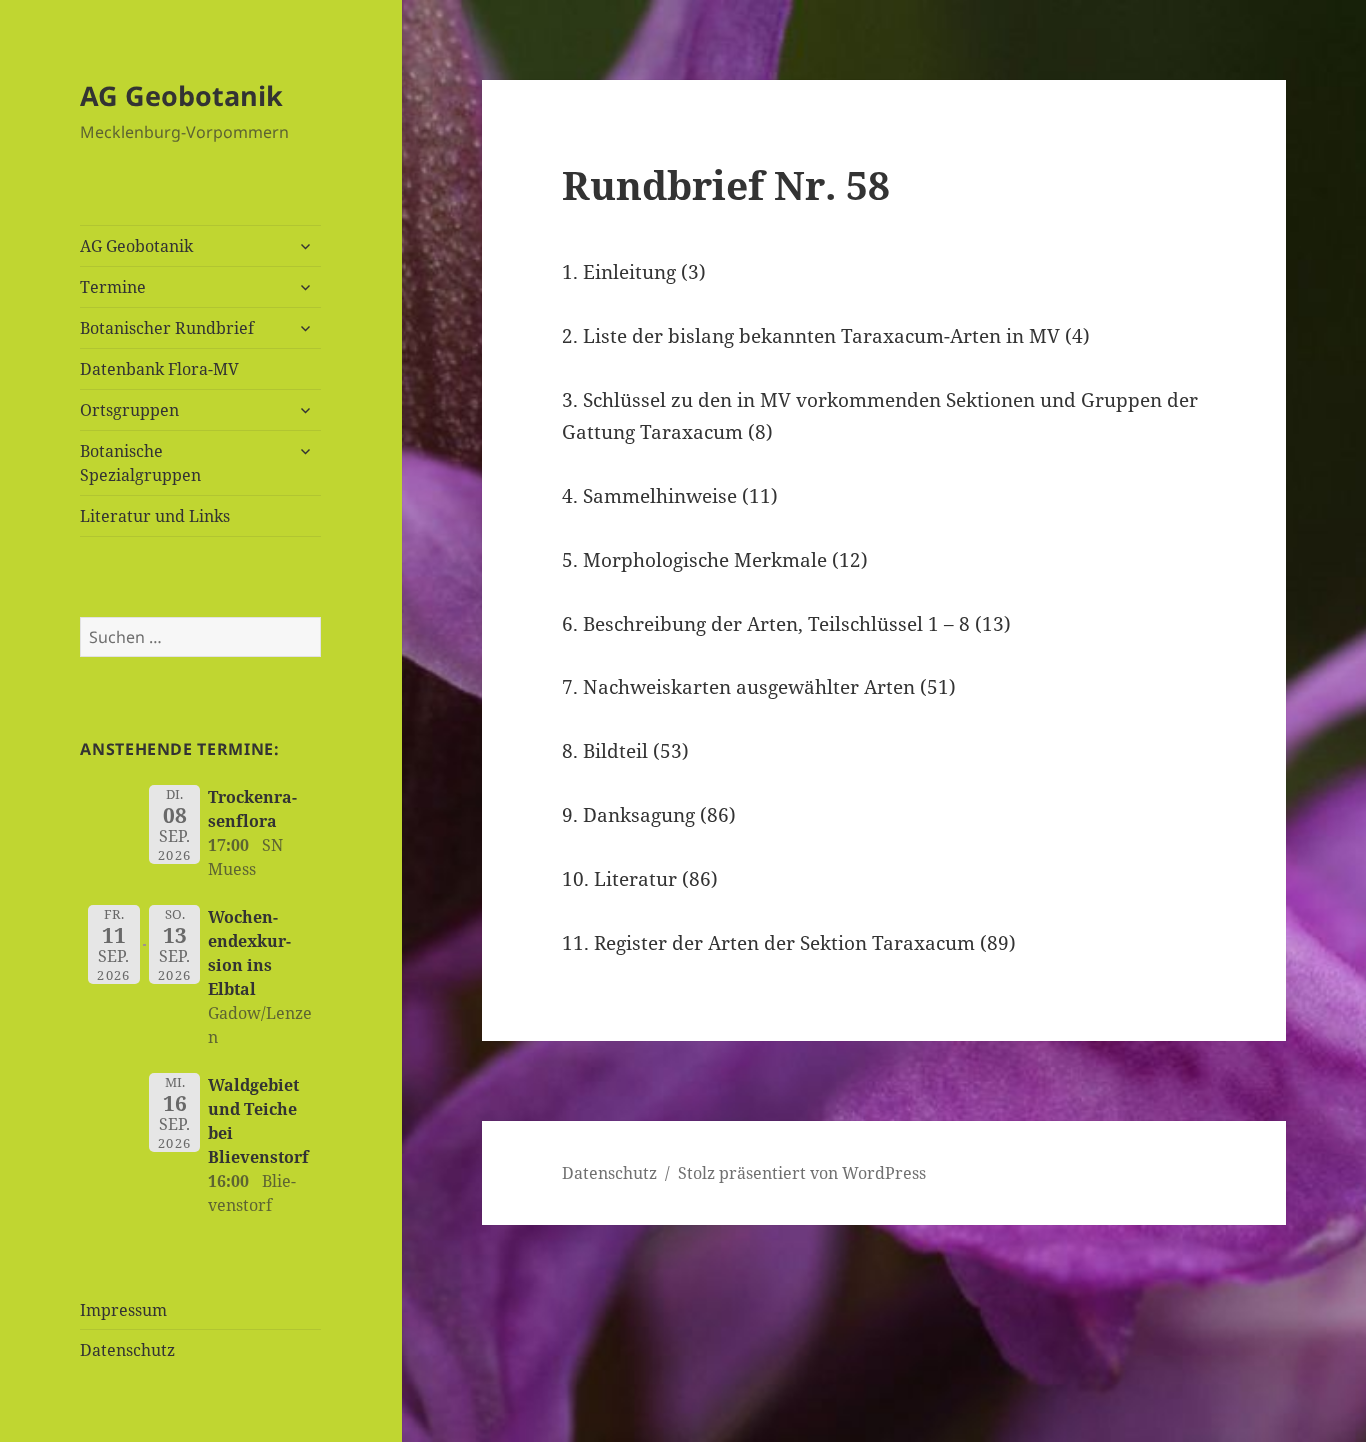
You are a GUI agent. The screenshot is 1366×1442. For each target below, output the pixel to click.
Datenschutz (127, 1350)
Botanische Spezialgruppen (140, 463)
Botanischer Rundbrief (167, 328)
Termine (113, 287)
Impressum (123, 1310)
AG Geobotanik (181, 95)
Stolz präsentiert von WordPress (802, 1173)
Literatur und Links (155, 516)
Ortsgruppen (129, 410)
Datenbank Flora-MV (159, 369)
